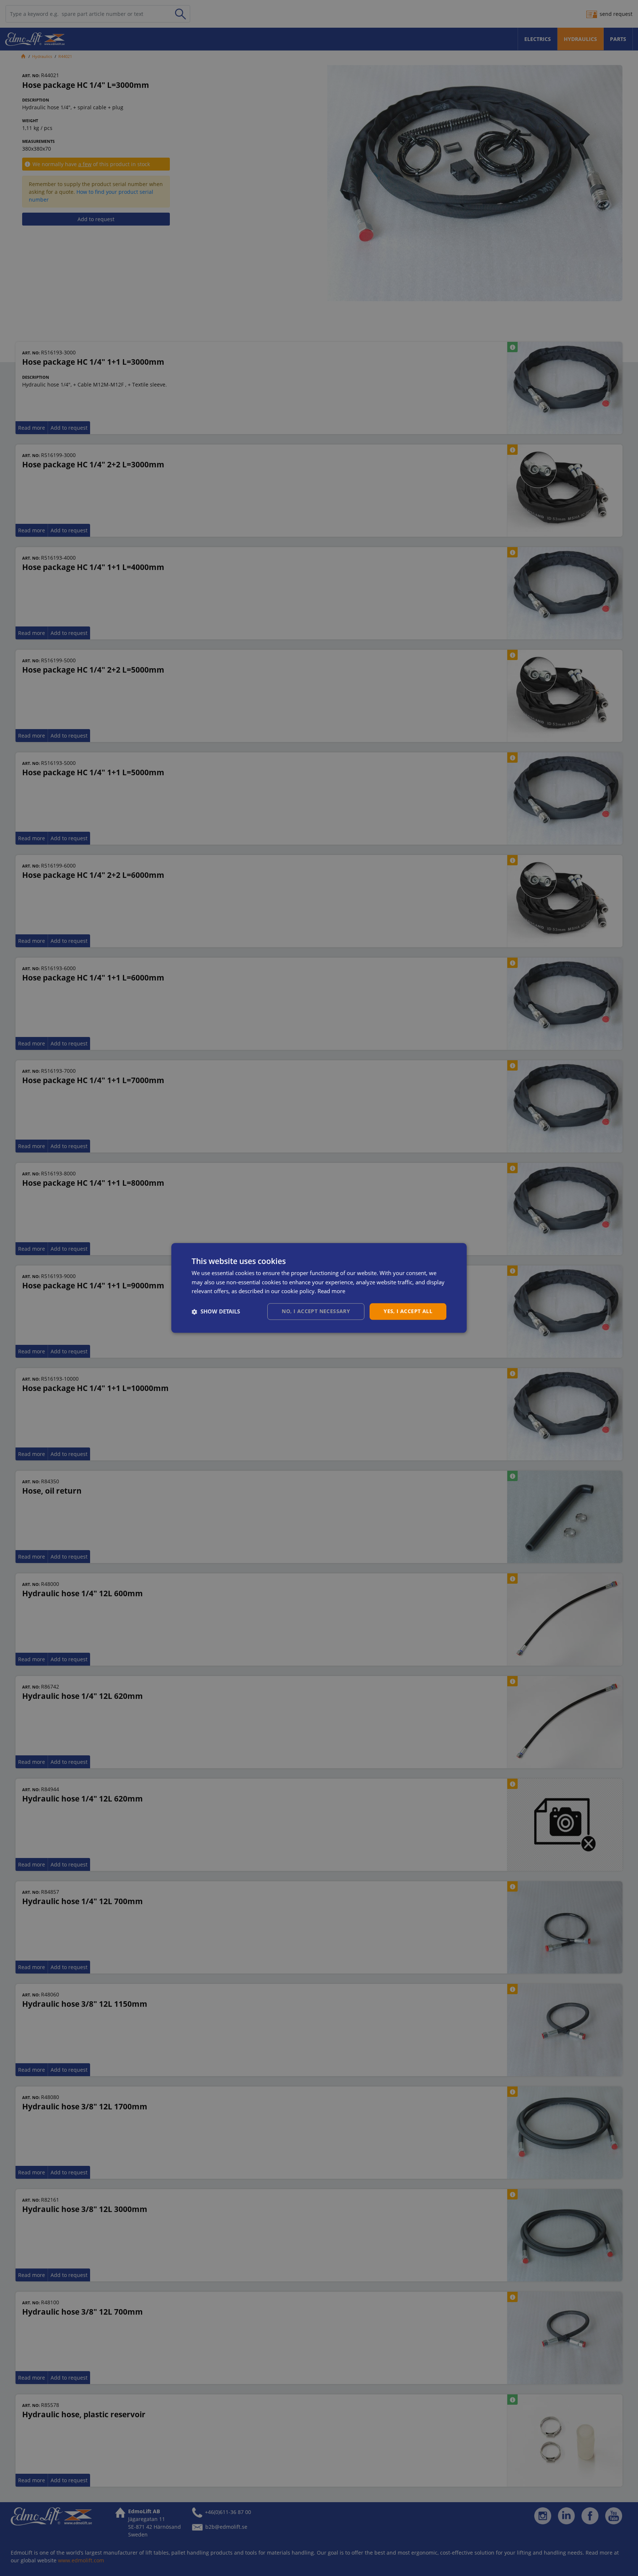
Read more (331, 1291)
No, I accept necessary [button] (316, 1311)
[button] (216, 1312)
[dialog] (319, 1288)
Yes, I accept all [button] (408, 1311)
